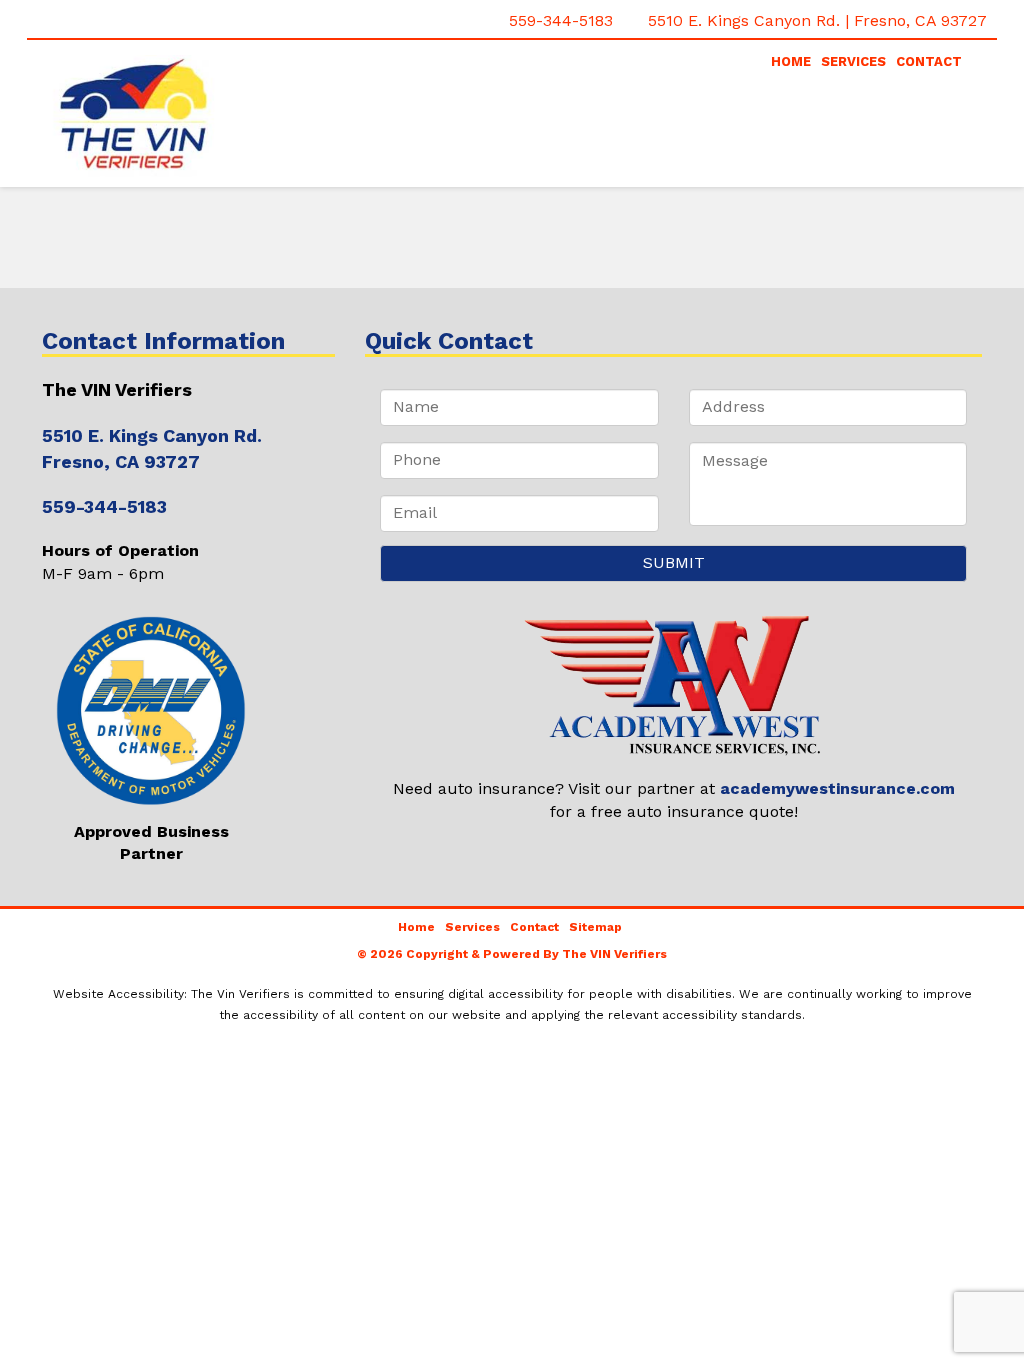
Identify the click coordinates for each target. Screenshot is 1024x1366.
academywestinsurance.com (837, 788)
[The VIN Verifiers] (188, 116)
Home (791, 61)
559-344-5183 (561, 20)
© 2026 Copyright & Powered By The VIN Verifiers (512, 954)
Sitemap (595, 927)
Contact (929, 61)
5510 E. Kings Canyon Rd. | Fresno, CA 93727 (817, 20)
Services (853, 61)
